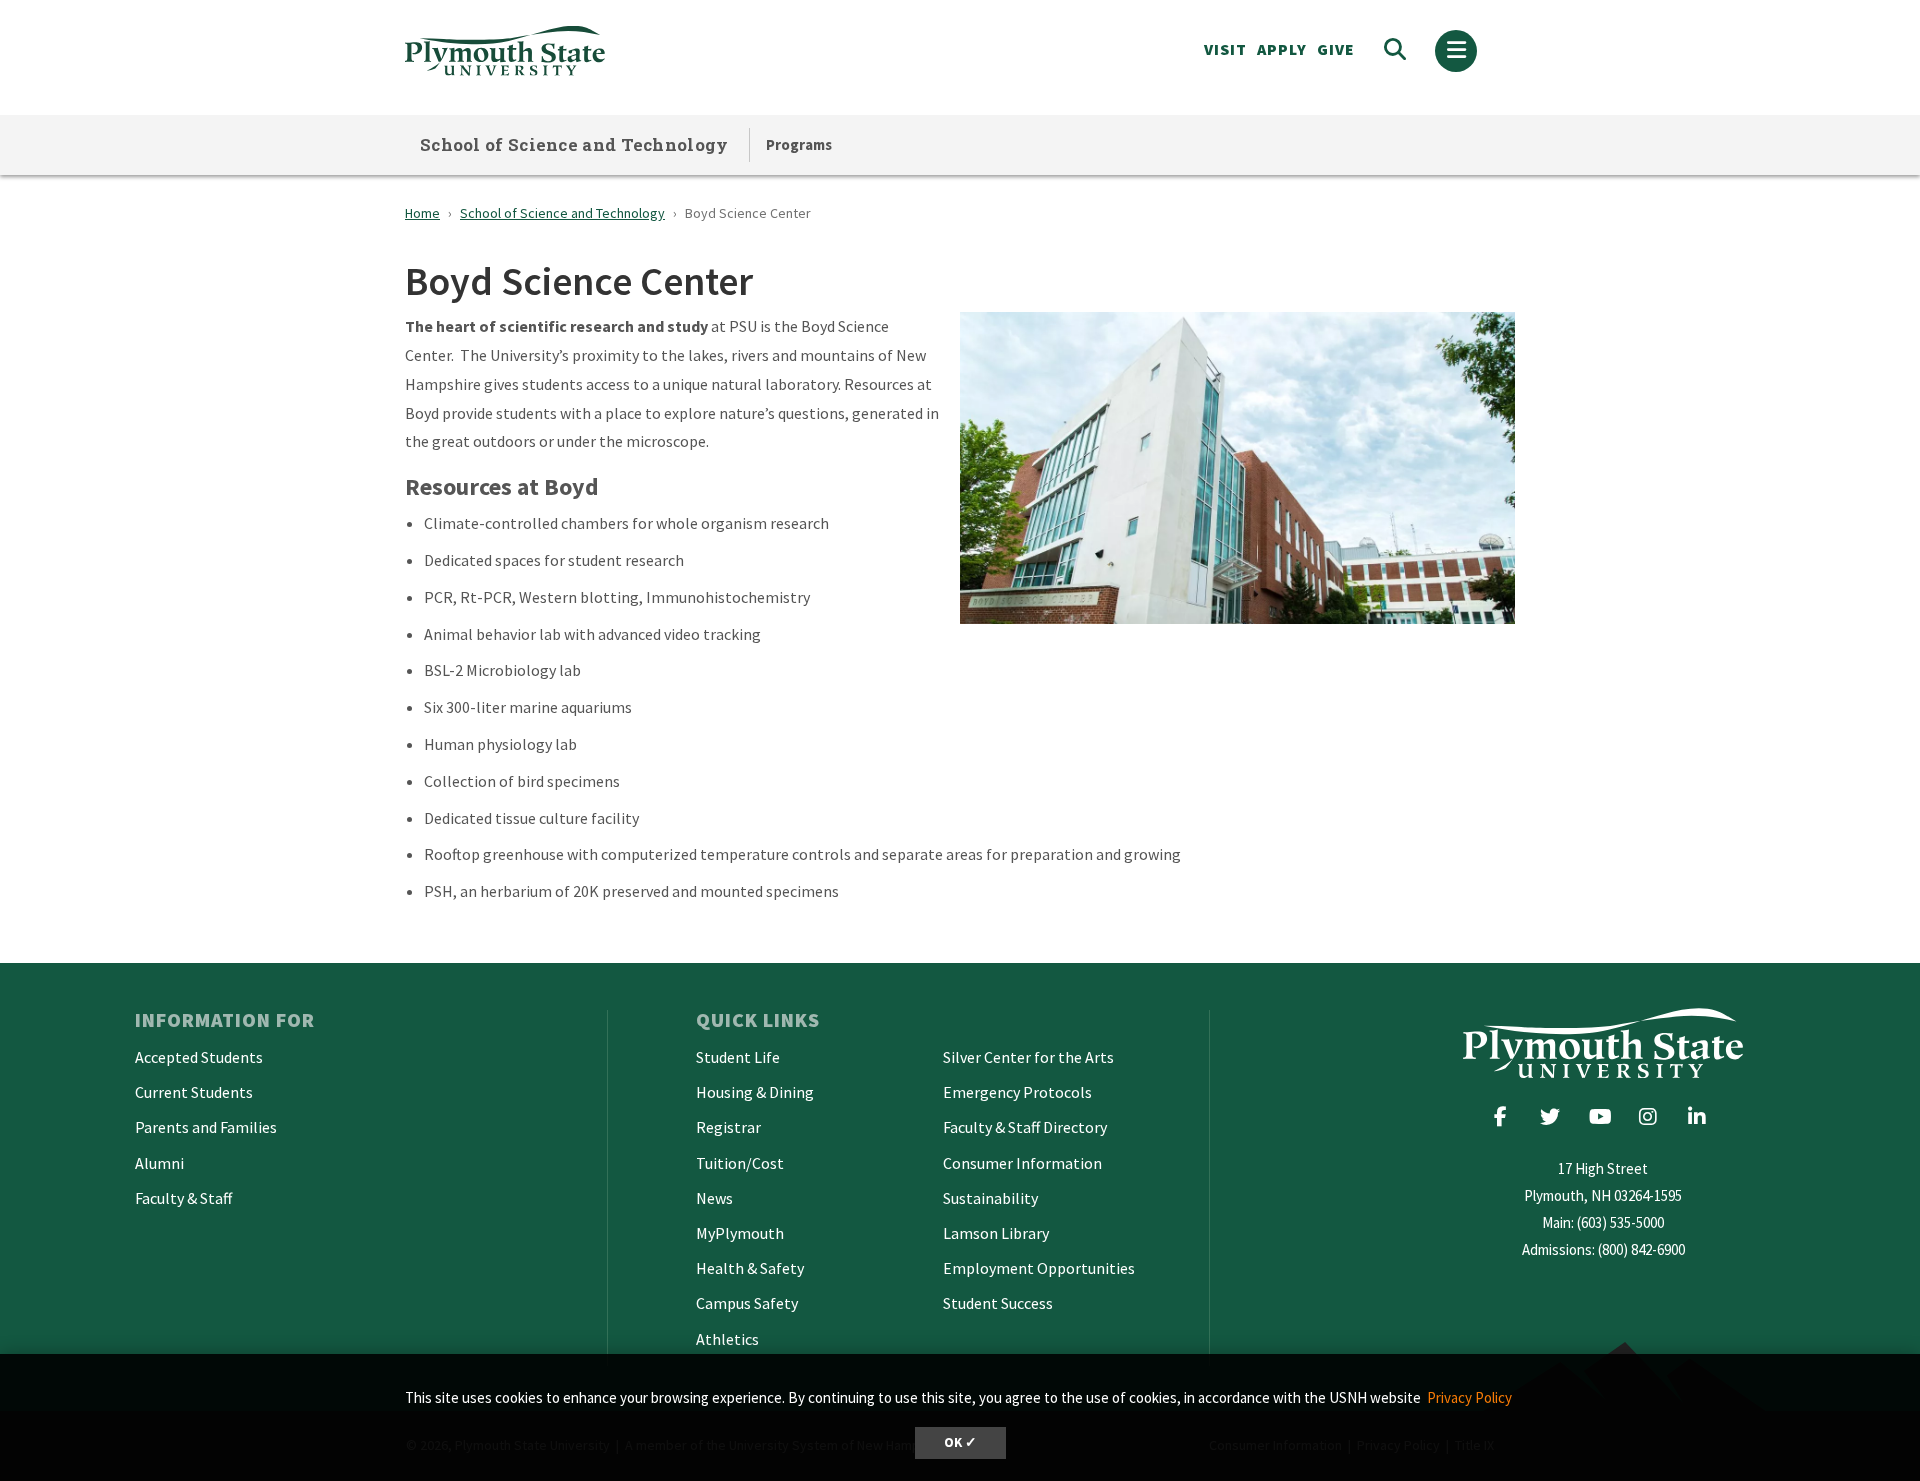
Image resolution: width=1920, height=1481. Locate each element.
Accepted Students (199, 1057)
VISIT (1225, 49)
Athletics (727, 1339)
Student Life (738, 1057)
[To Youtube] (1605, 1116)
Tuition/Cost (740, 1163)
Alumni (159, 1163)
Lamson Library (996, 1233)
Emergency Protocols (1017, 1092)
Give (1336, 49)
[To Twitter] (1556, 1116)
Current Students (194, 1092)
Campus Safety (747, 1303)
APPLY (1282, 49)
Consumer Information (1022, 1163)
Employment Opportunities (1039, 1268)
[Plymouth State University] (647, 50)
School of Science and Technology (574, 144)
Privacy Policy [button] (1469, 1397)
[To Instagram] (1654, 1116)
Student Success (998, 1303)
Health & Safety (750, 1268)
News (714, 1198)
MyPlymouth (740, 1233)
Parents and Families (206, 1127)
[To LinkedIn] (1701, 1116)
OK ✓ (960, 1442)
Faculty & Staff (183, 1198)
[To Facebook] (1507, 1116)
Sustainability (990, 1198)
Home (422, 213)
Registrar (728, 1127)
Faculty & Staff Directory (1025, 1127)
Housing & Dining (755, 1092)
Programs (799, 144)
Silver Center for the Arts (1028, 1057)
